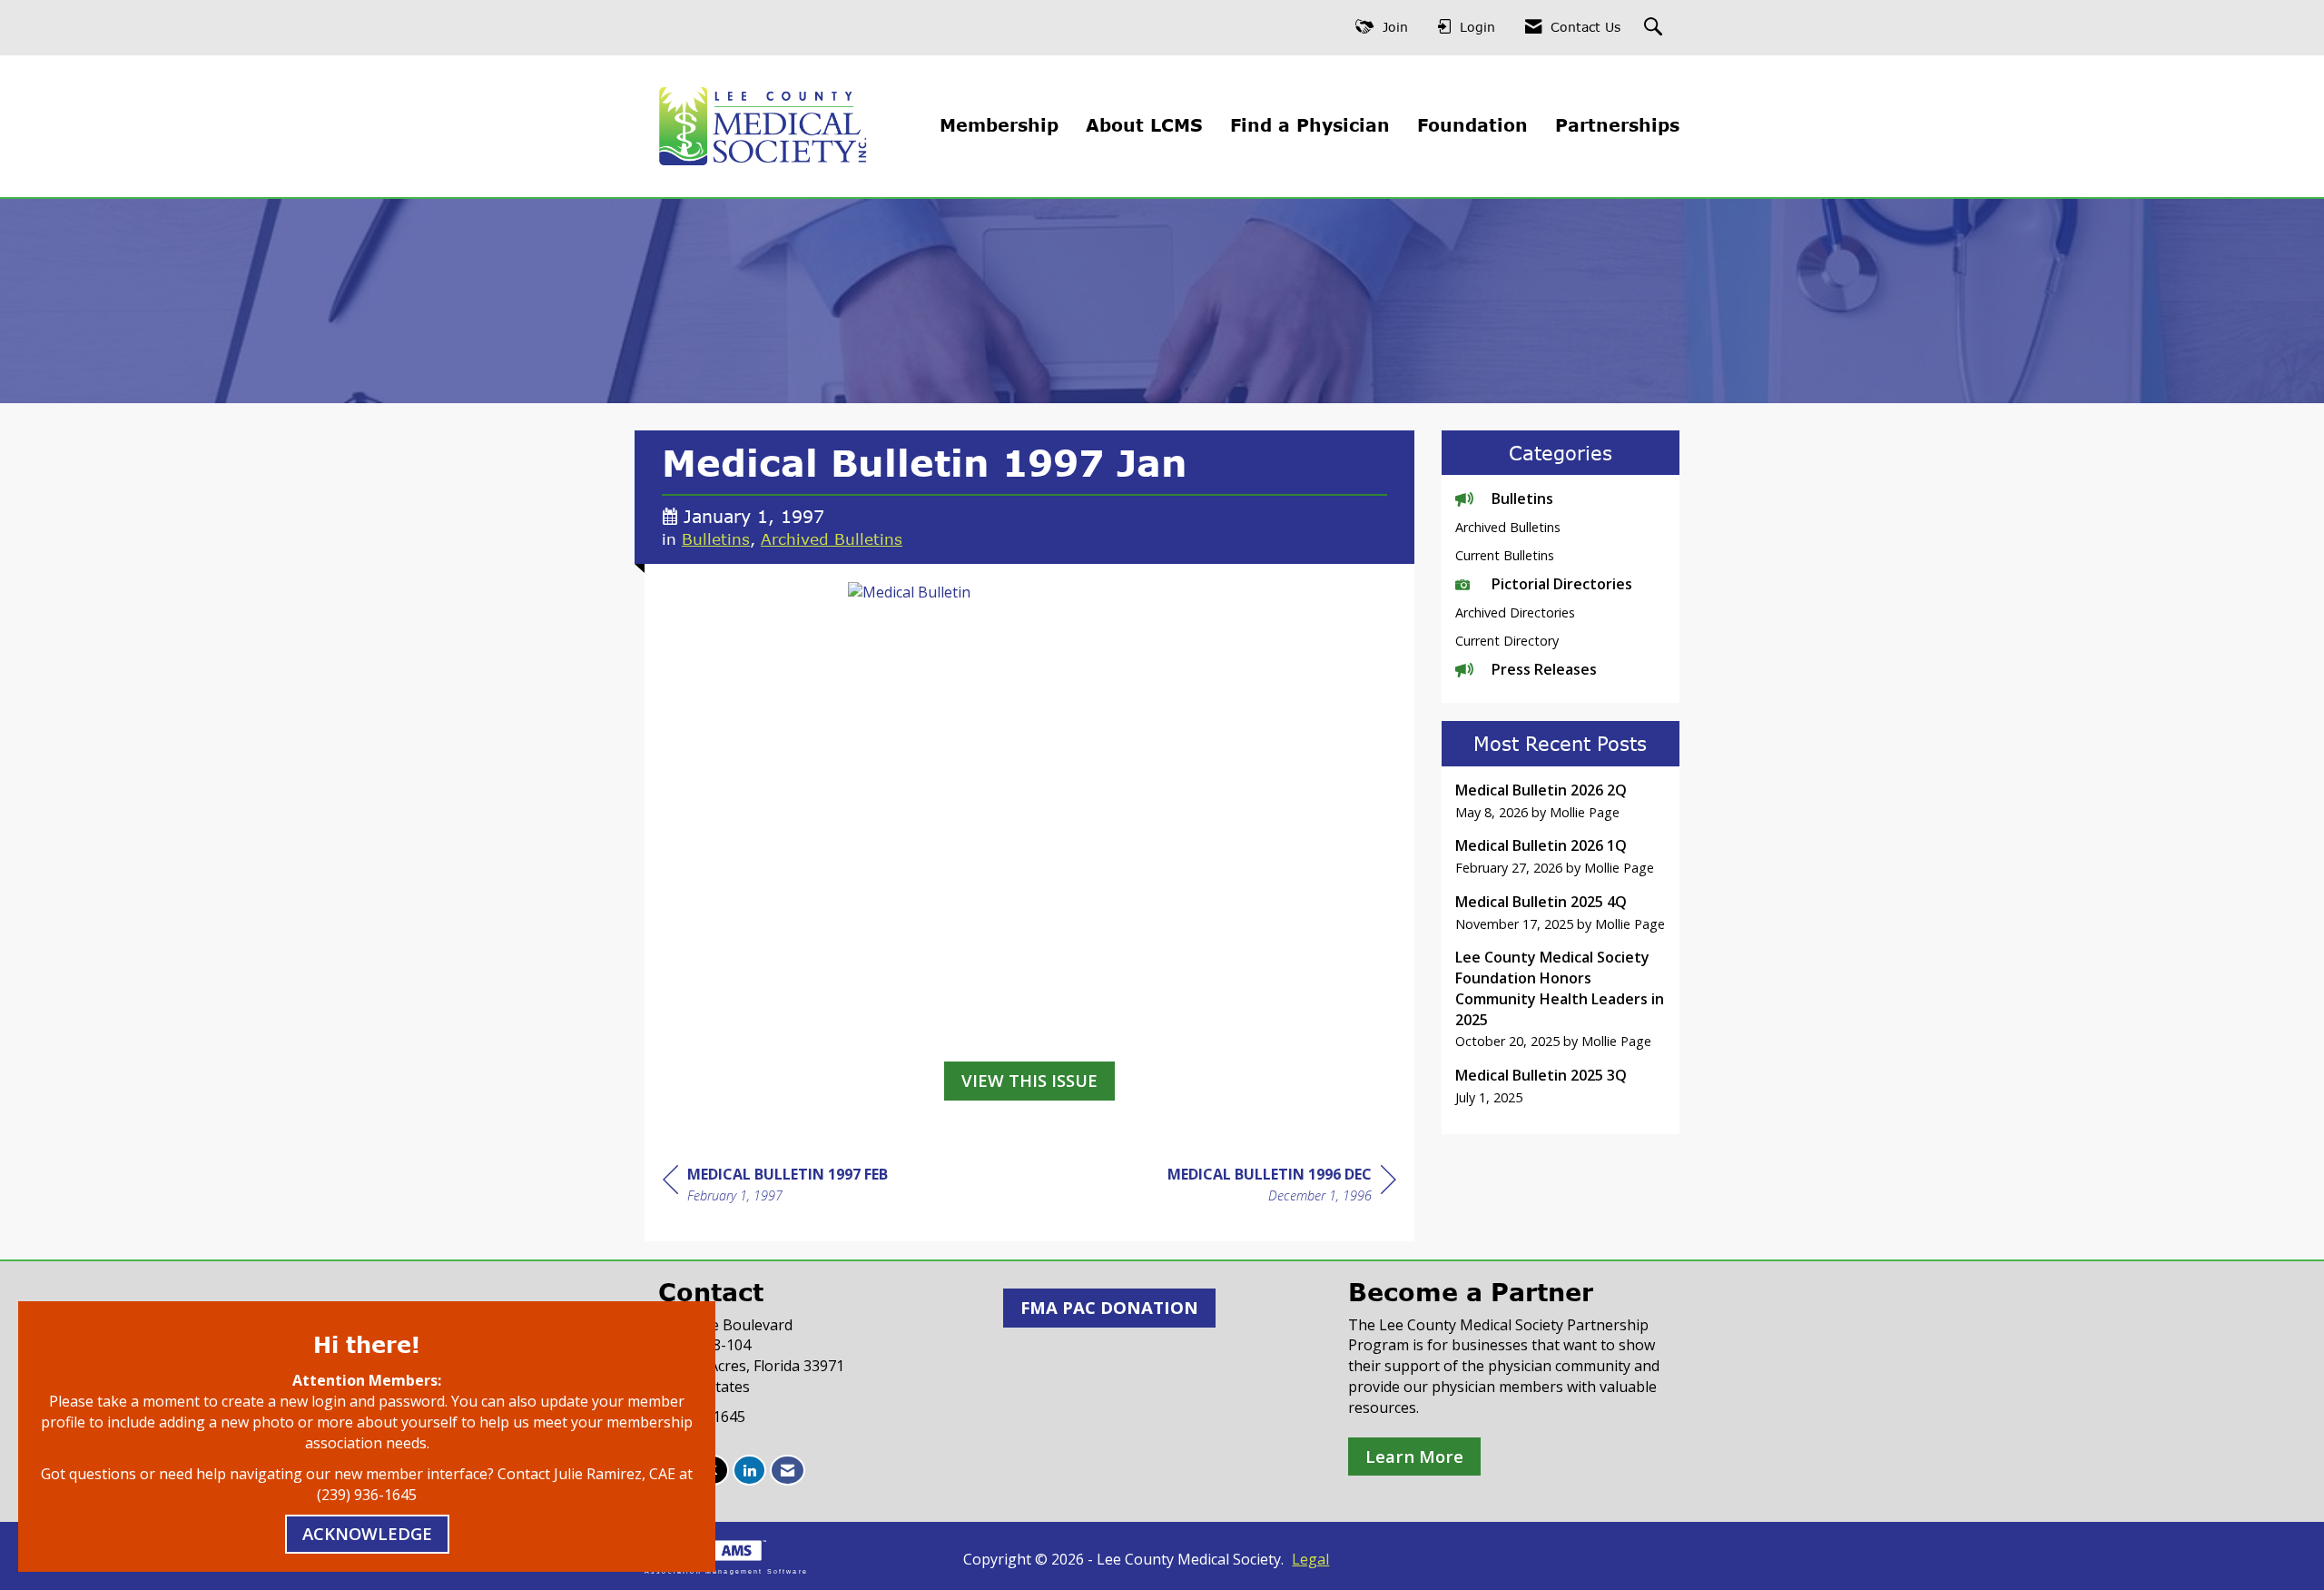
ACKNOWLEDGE (367, 1533)
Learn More (1414, 1456)
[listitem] (1561, 801)
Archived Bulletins (832, 538)
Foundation (1472, 125)
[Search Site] (1655, 28)
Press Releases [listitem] (1544, 669)
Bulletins (716, 538)
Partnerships (1617, 125)
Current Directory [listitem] (1507, 641)
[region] (1282, 1187)
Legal (1310, 1559)
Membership (999, 125)
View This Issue (1029, 1080)
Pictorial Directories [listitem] (1562, 584)
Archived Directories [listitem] (1515, 612)
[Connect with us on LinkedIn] (749, 1471)
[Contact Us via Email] (788, 1471)
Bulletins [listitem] (1522, 499)
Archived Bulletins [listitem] (1508, 527)
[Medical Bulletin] (1029, 817)
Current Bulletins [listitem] (1505, 555)
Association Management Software (726, 1570)
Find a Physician (1310, 125)
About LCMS (1144, 125)
